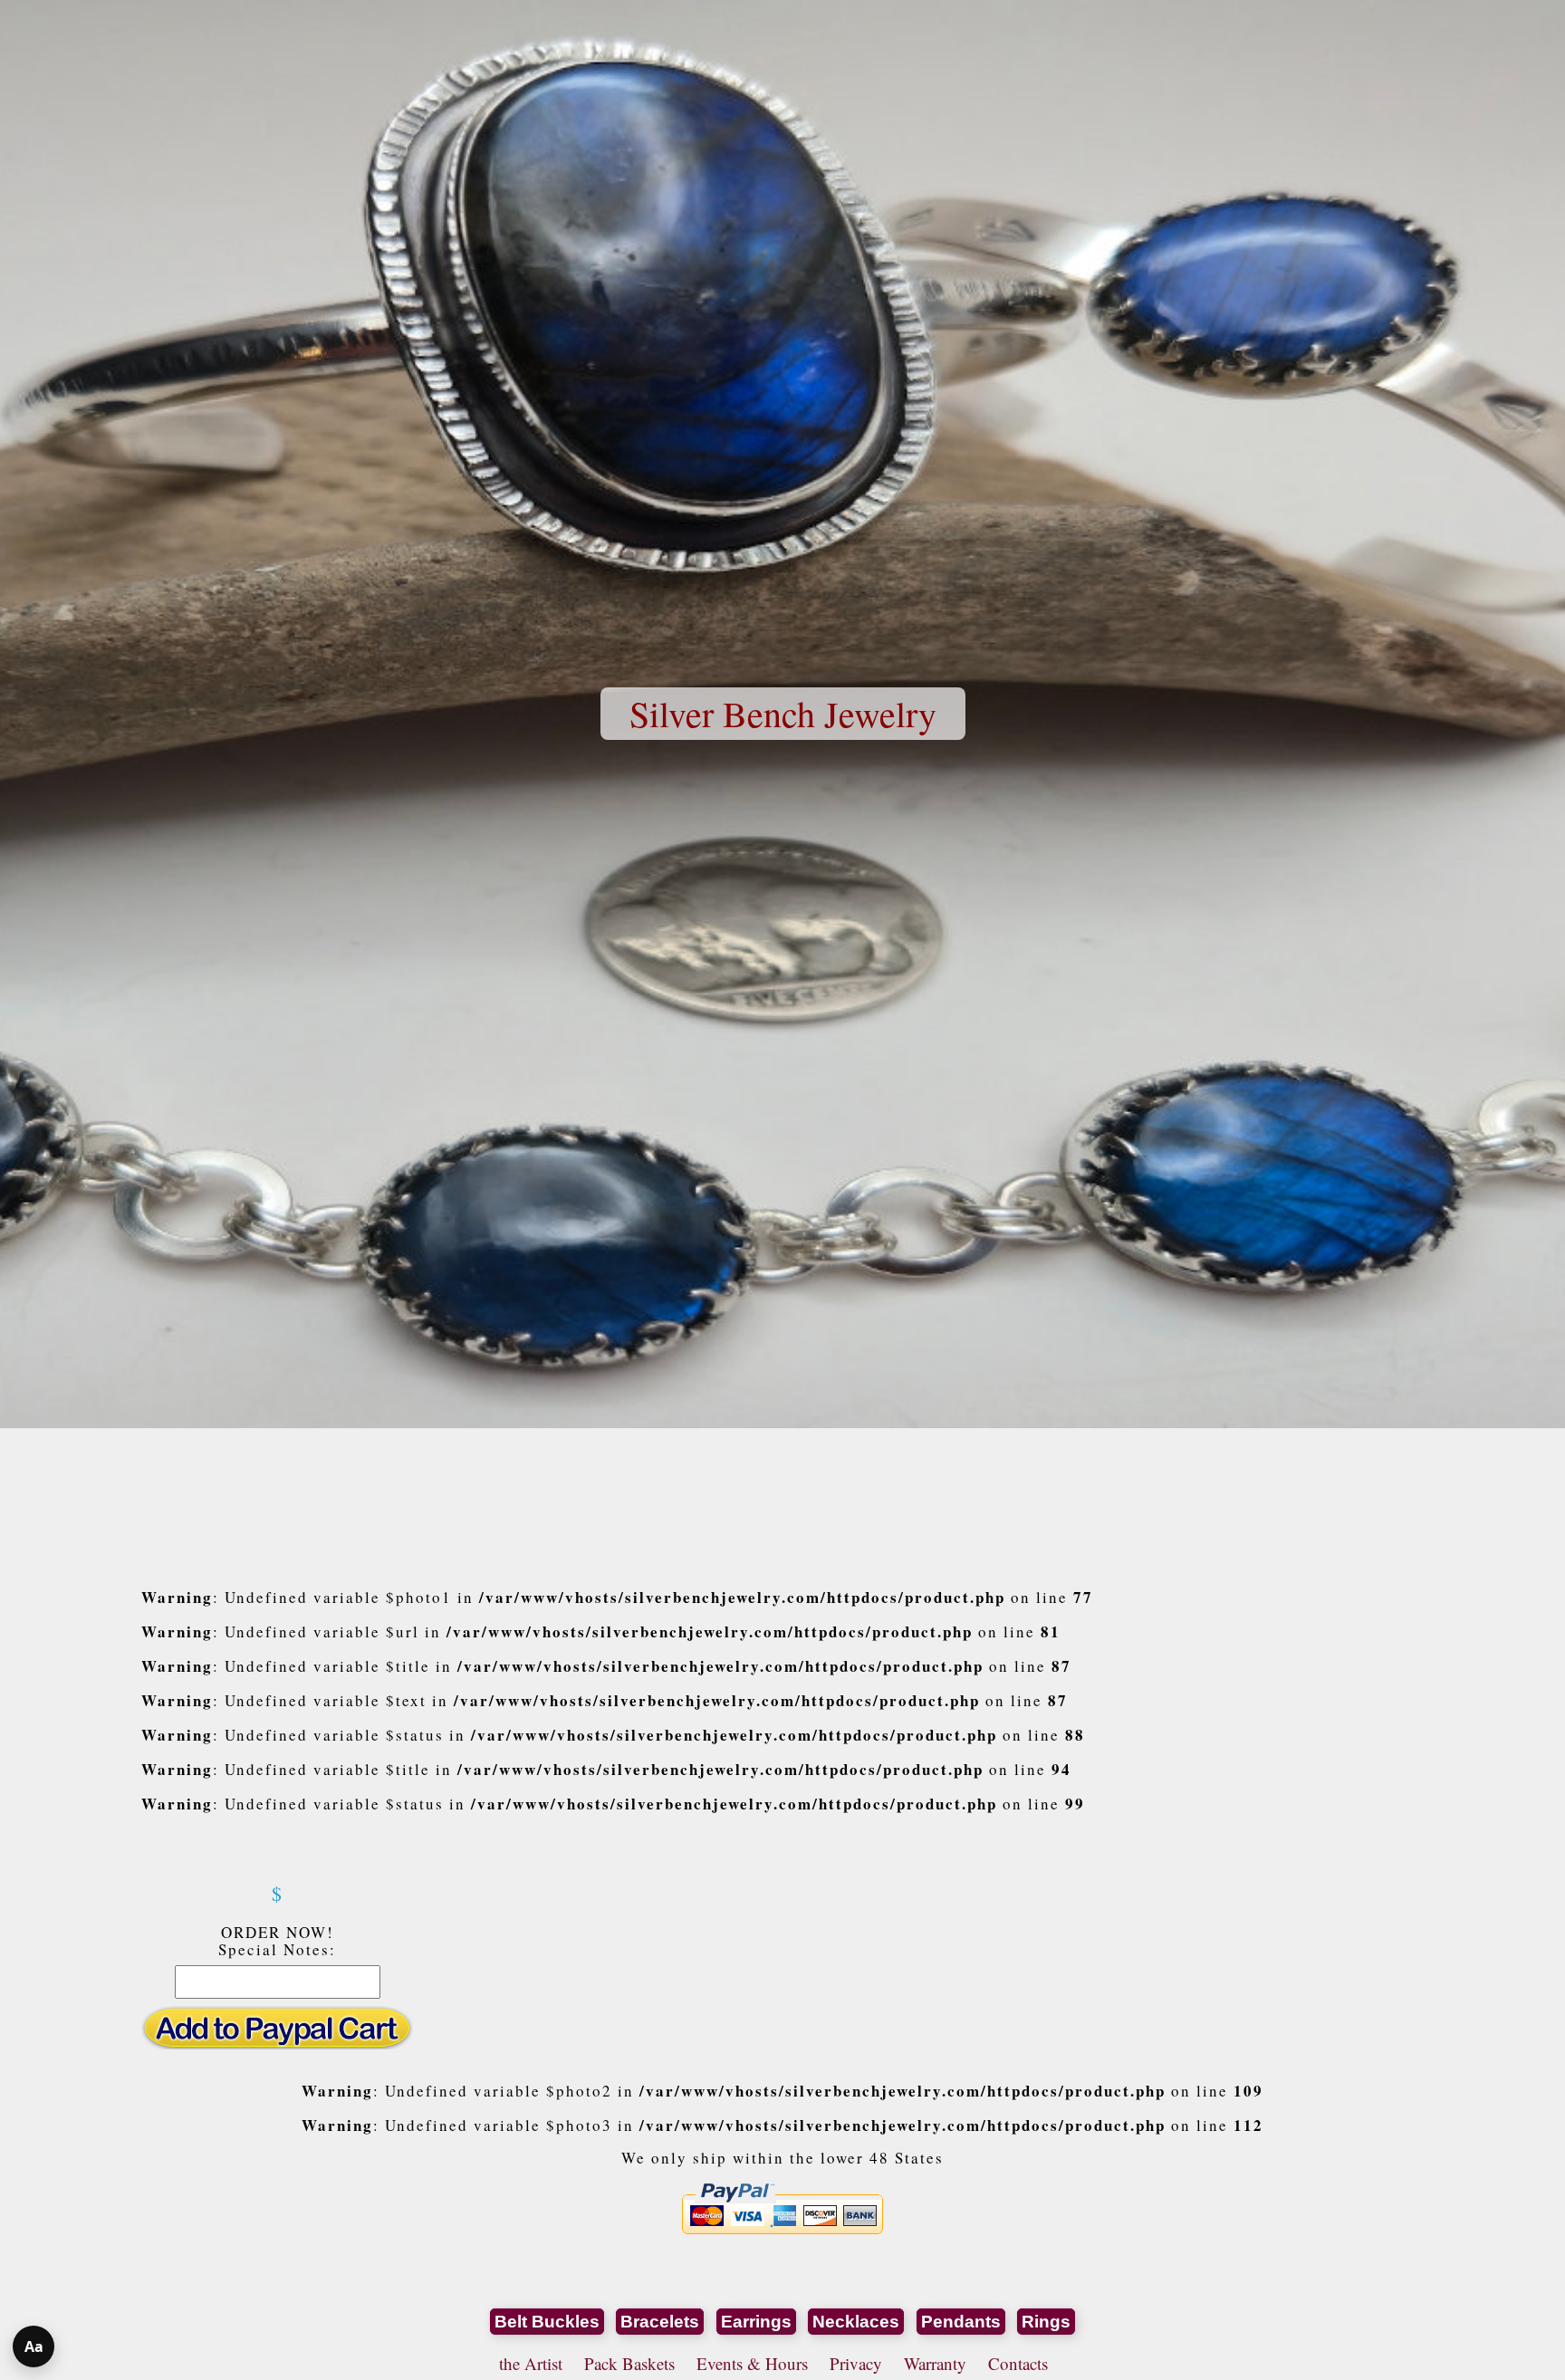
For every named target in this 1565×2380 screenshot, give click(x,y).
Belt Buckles (547, 2322)
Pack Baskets (629, 2363)
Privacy (856, 2363)
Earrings (756, 2322)
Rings (1046, 2322)
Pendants (961, 2322)
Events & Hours (752, 2363)
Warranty (935, 2363)
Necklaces (856, 2322)
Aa (34, 2346)
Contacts (1018, 2363)
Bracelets (660, 2322)
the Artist (531, 2363)
